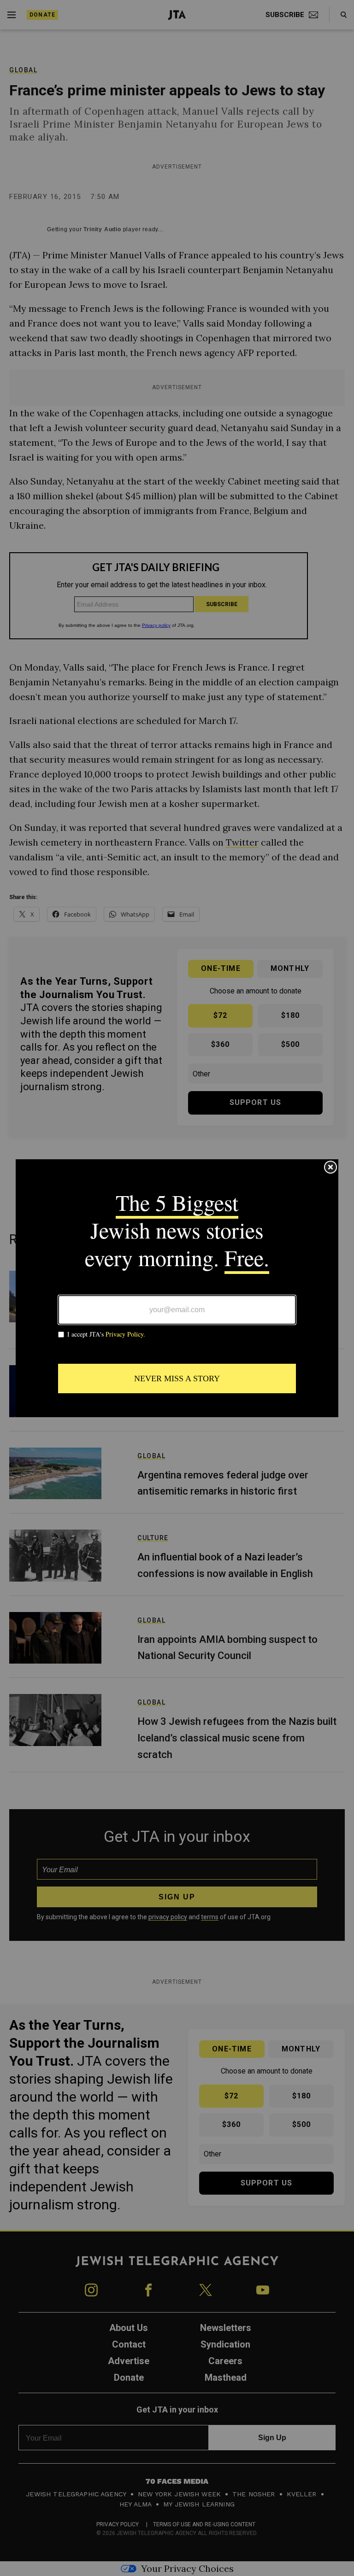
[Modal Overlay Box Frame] (177, 1288)
